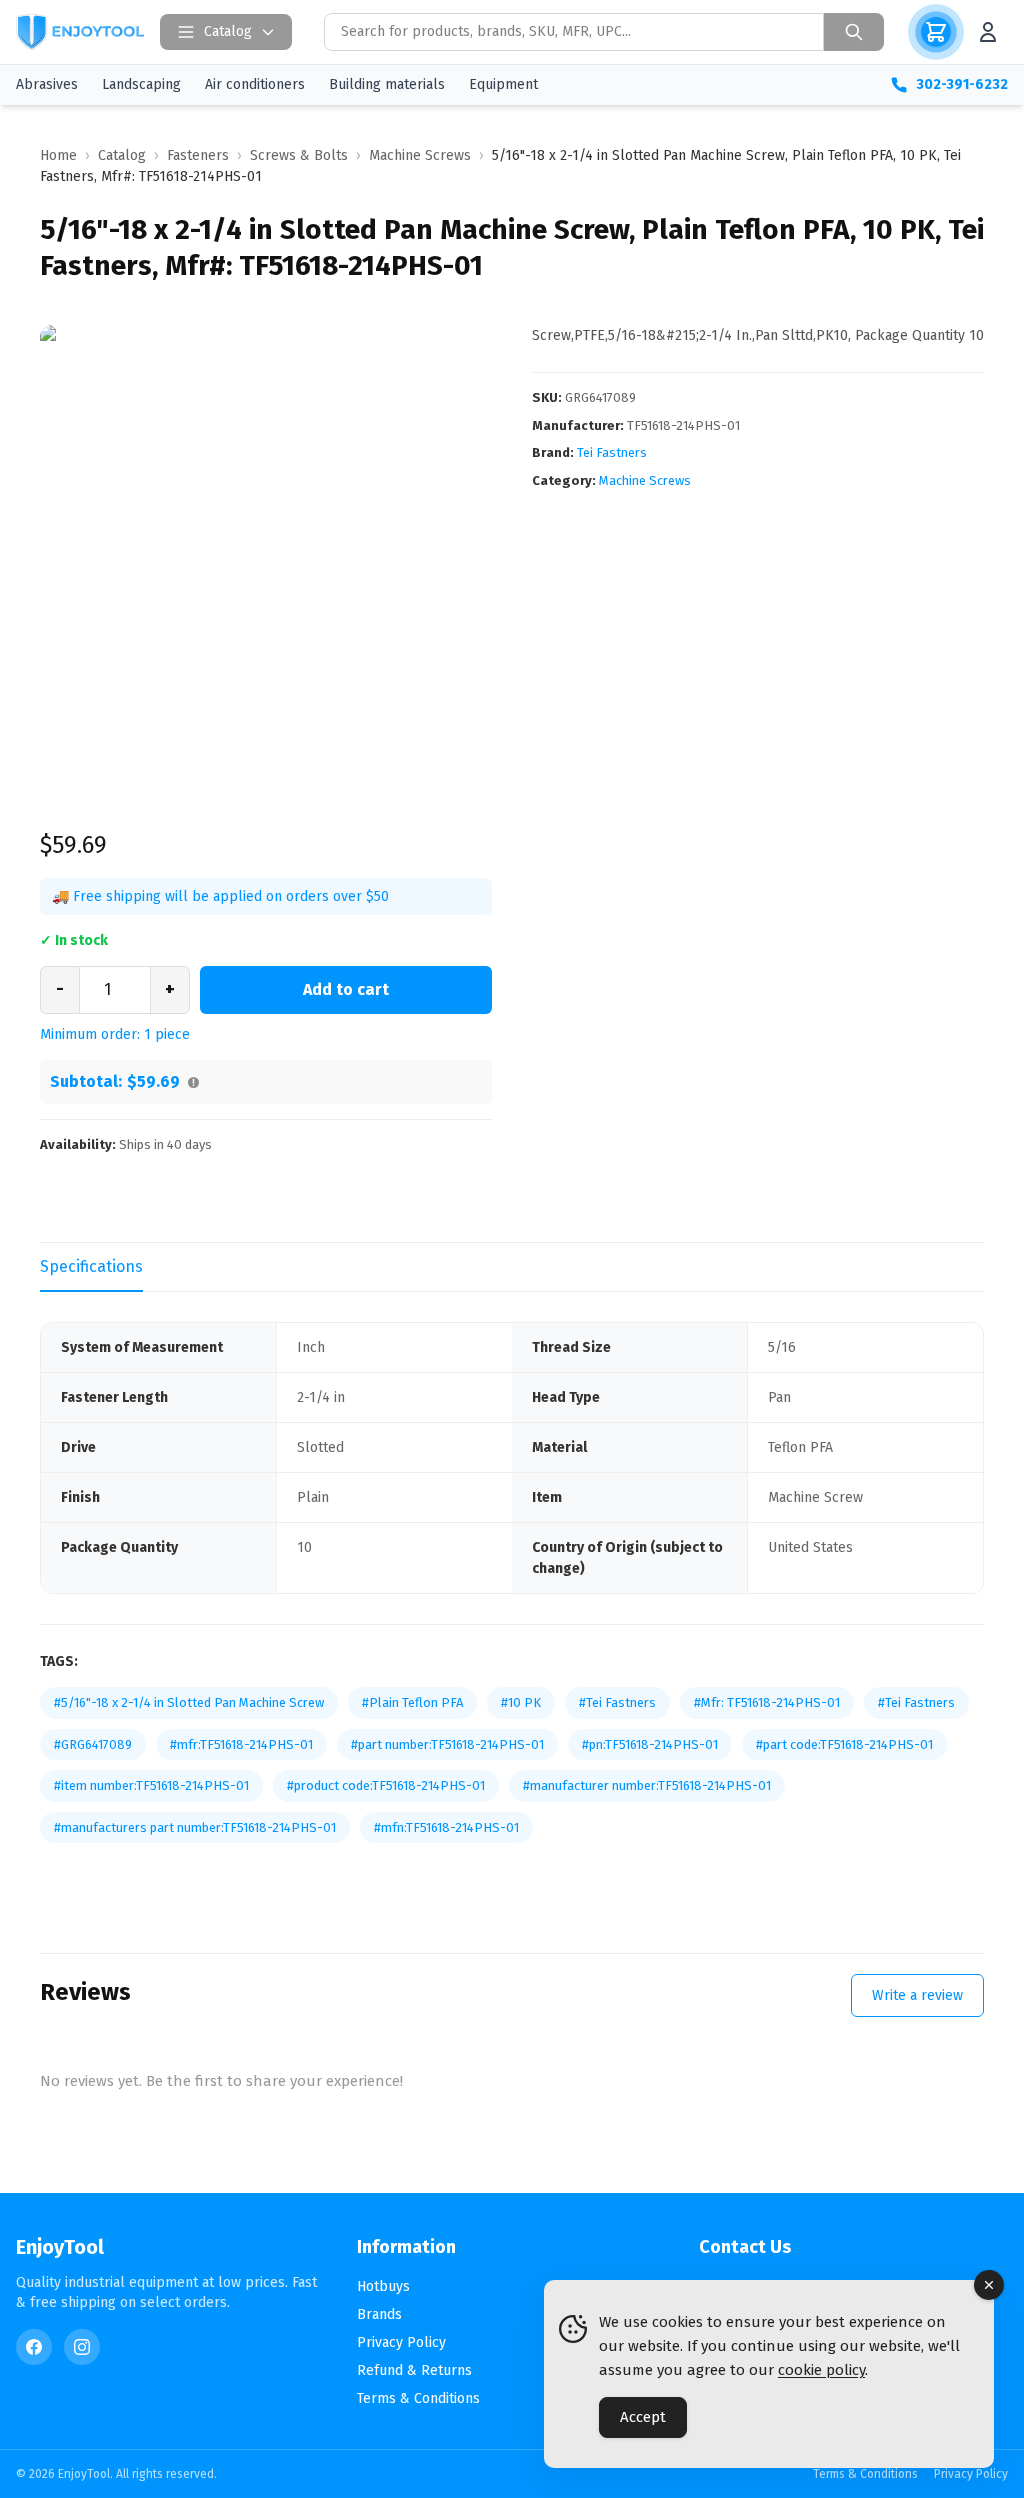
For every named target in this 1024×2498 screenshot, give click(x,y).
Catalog (228, 31)
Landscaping (141, 84)
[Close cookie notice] (989, 2285)
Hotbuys (383, 2286)
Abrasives (47, 84)
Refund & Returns (414, 2370)
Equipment (503, 84)
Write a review (917, 1995)
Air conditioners (255, 84)
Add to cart (346, 989)
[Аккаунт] (988, 32)
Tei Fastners (612, 452)
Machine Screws (645, 480)
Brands (379, 2314)
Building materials (387, 84)
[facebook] (34, 2347)
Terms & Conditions (418, 2398)
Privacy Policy (401, 2342)
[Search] (854, 32)
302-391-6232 (962, 84)
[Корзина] (936, 32)
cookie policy (821, 2370)
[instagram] (82, 2347)
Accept (643, 2417)
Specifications (91, 1266)
